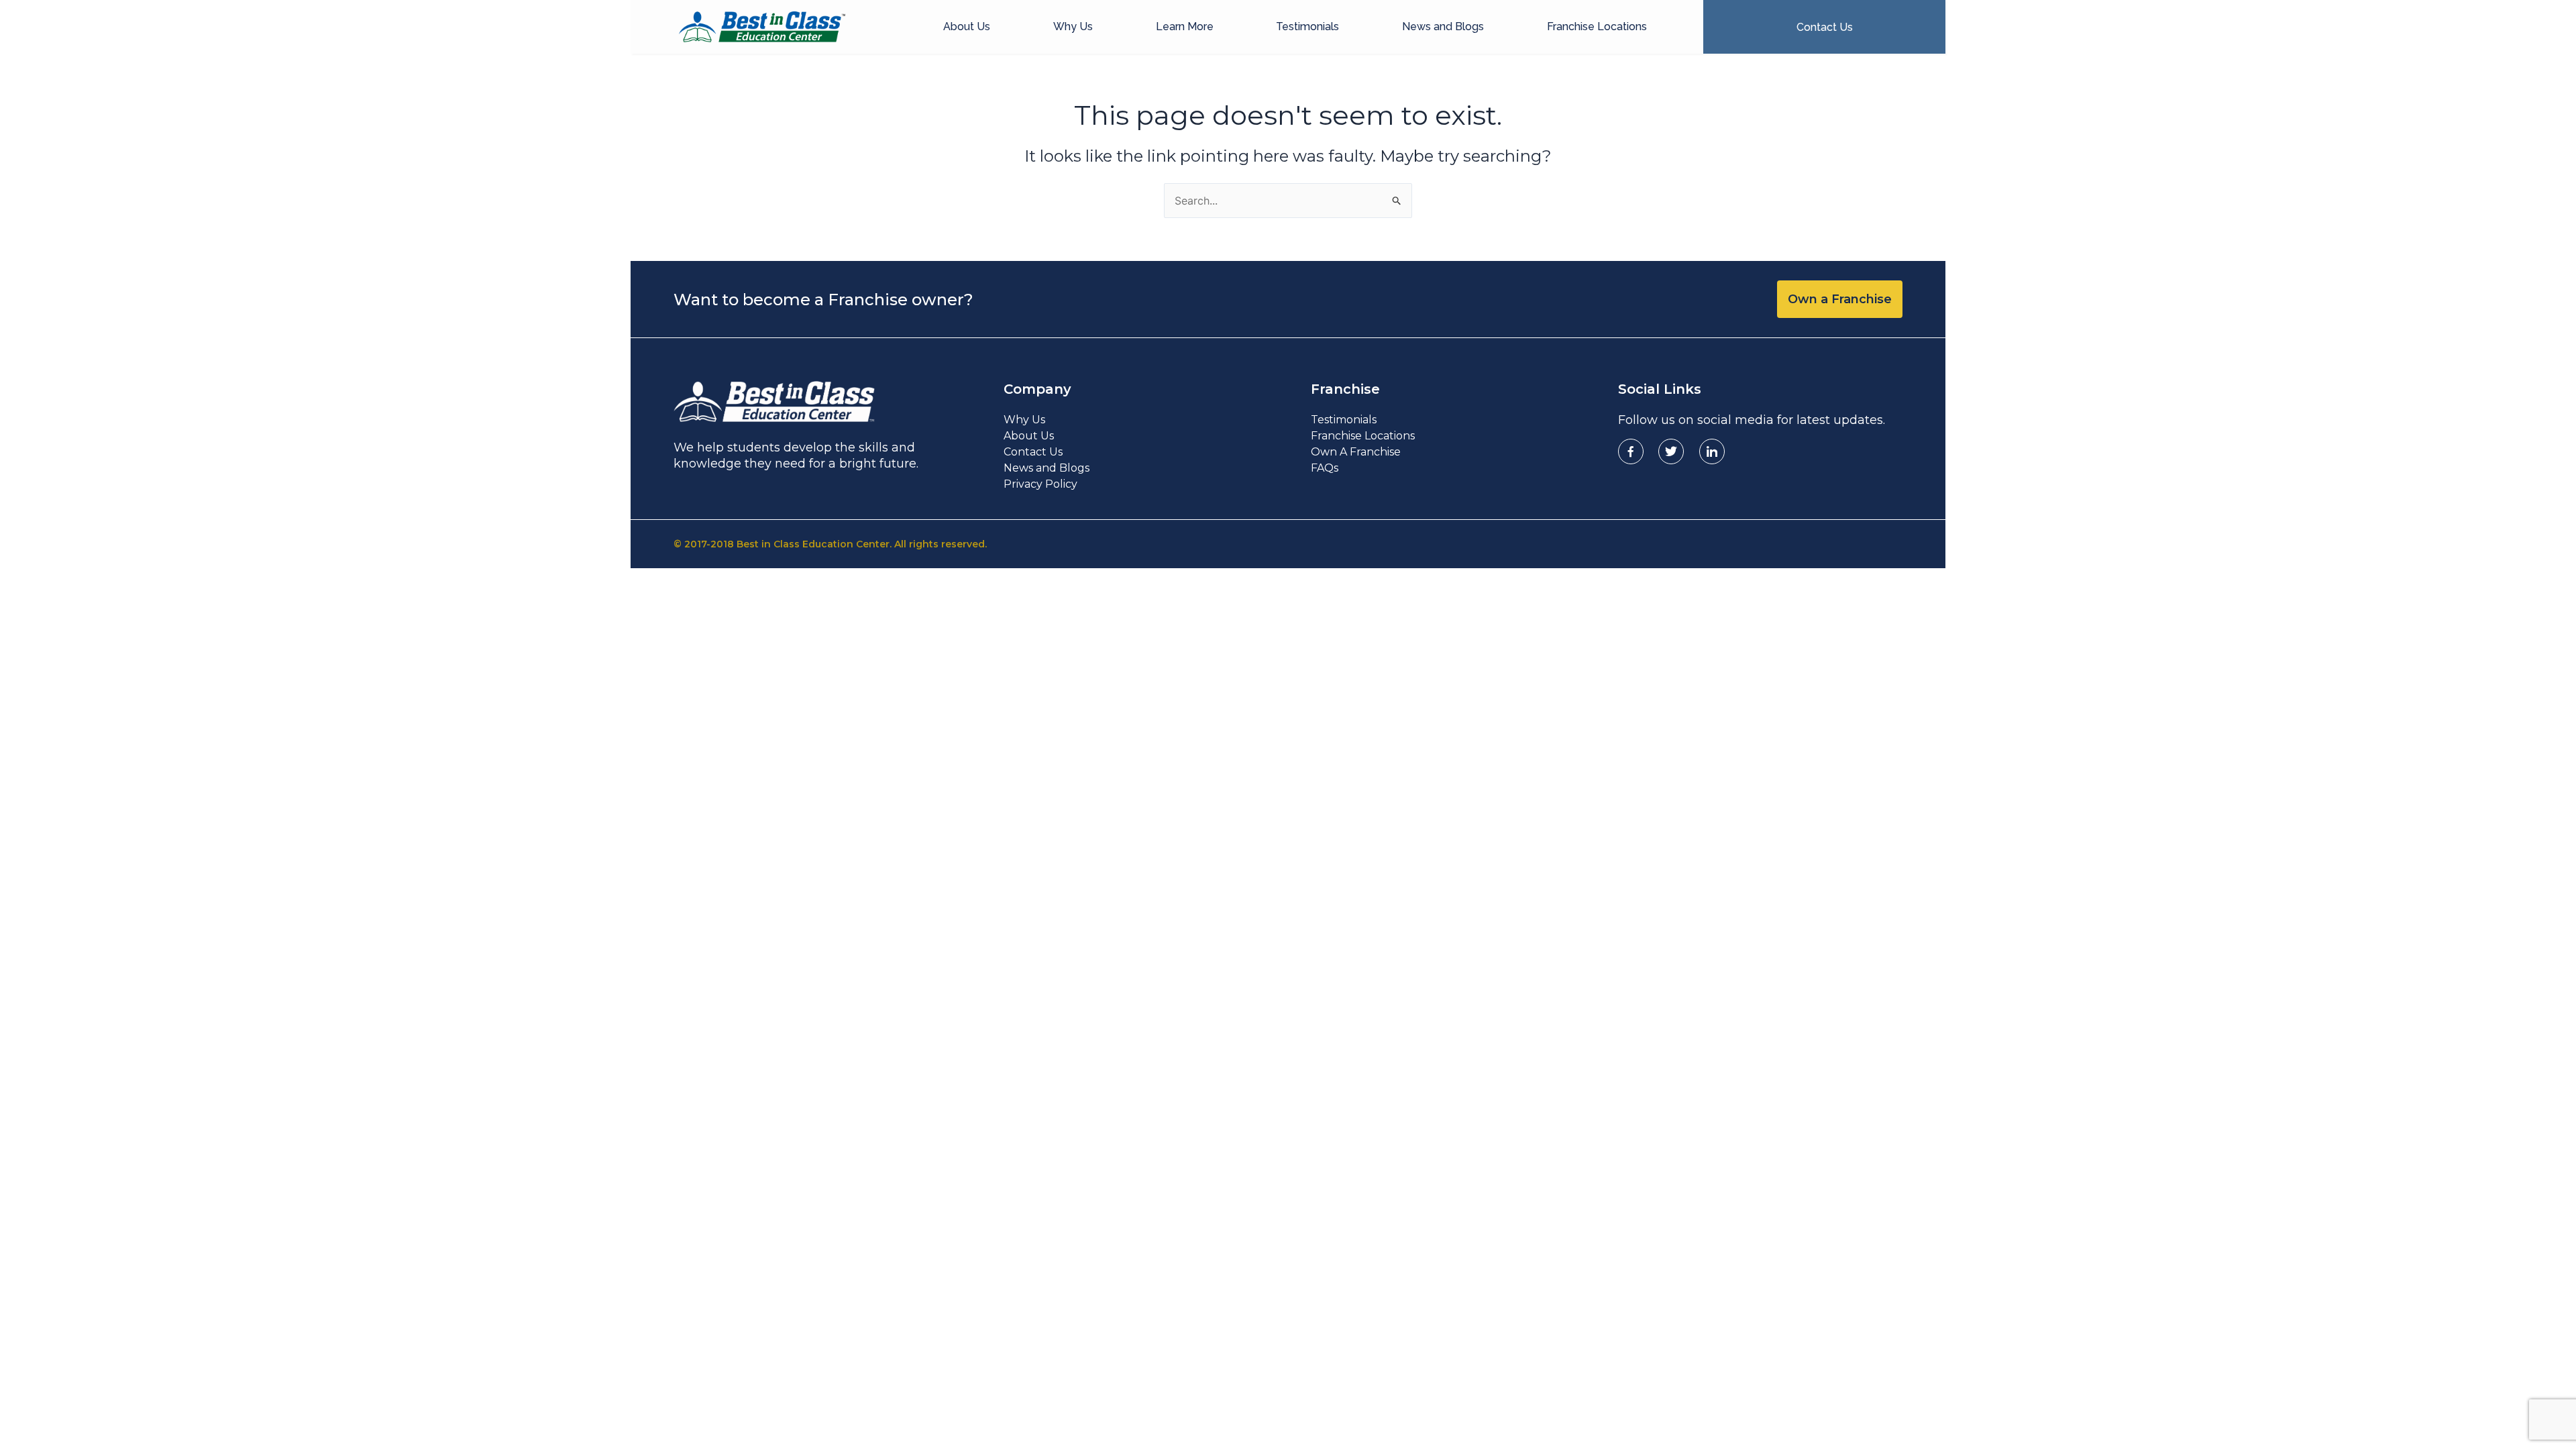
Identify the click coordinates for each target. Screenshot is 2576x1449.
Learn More (1185, 26)
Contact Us (1033, 452)
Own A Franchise (1356, 452)
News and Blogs (1443, 26)
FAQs (1325, 468)
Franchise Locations (1597, 26)
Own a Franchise (1840, 299)
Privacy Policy (1040, 484)
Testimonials (1307, 26)
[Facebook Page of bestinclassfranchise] (1631, 451)
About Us (967, 26)
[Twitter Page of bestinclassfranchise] (1671, 451)
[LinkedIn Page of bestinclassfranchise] (1712, 451)
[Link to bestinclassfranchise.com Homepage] (762, 27)
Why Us (1073, 26)
